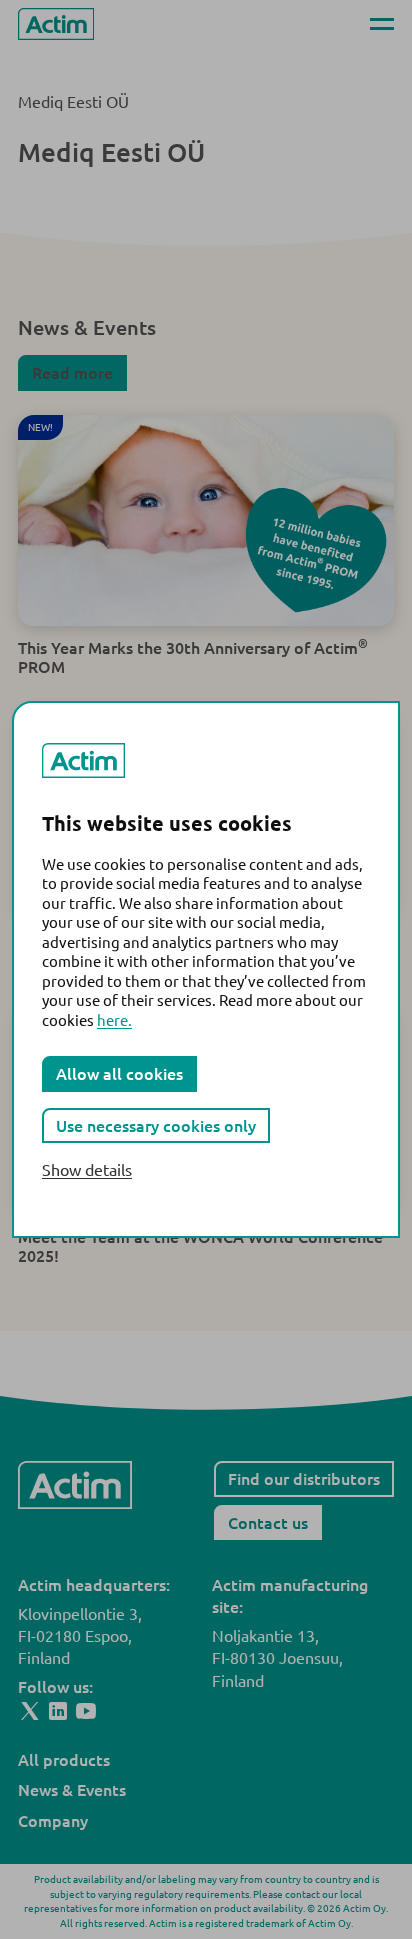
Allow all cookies (119, 1073)
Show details (87, 1169)
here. (114, 1019)
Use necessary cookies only (156, 1125)
